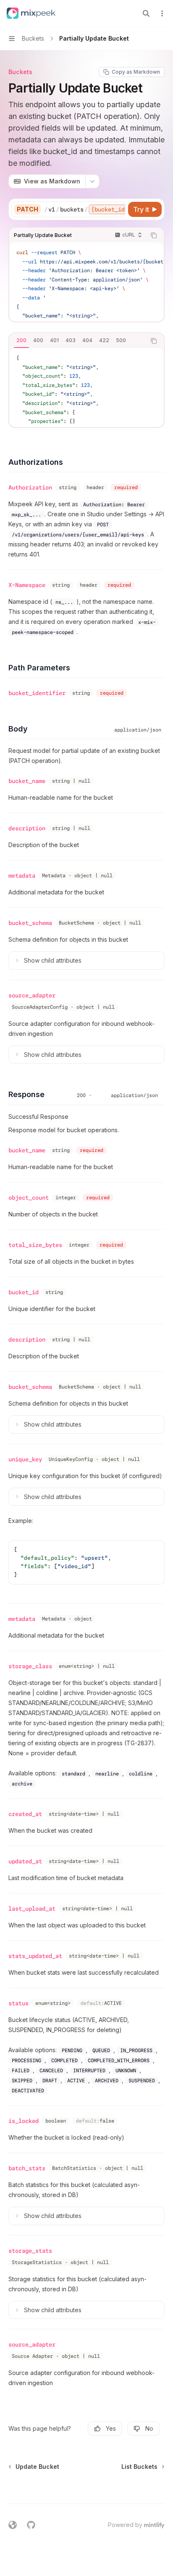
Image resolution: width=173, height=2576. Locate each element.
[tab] (21, 340)
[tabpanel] (86, 387)
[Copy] (118, 209)
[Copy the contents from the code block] (154, 235)
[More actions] (162, 13)
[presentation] (85, 209)
